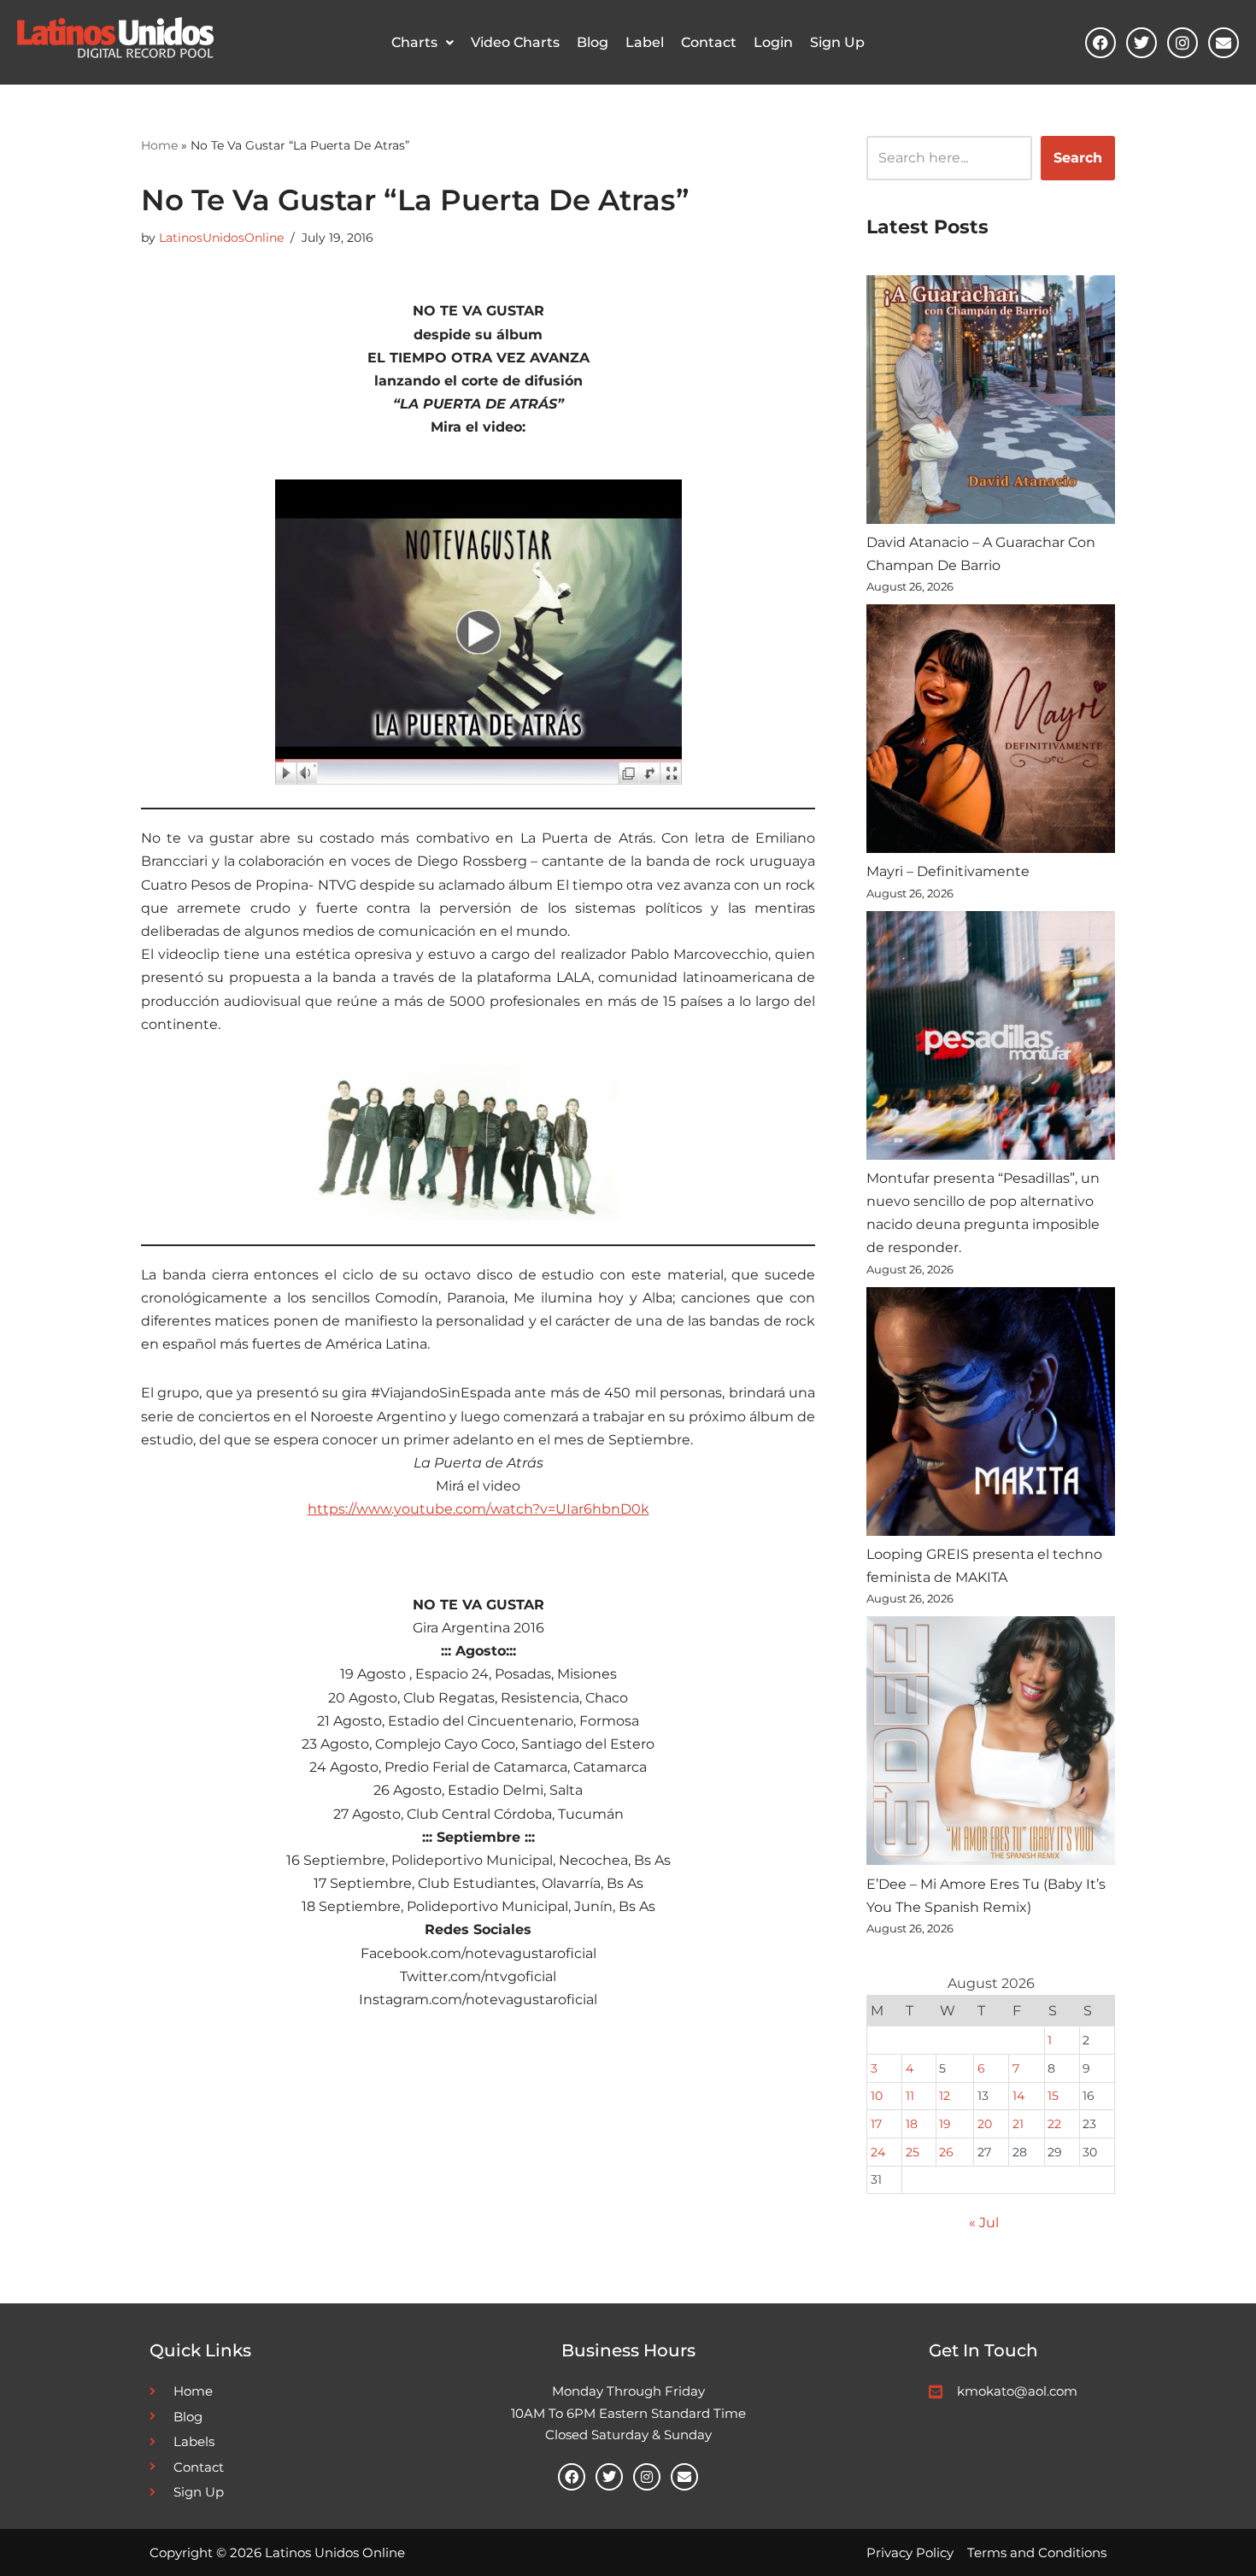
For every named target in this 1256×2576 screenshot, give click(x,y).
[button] (423, 43)
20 (985, 2124)
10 (877, 2096)
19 (945, 2124)
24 (878, 2152)
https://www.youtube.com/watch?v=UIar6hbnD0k (478, 1509)
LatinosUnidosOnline (221, 238)
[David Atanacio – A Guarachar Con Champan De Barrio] (991, 403)
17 (876, 2124)
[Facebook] (1100, 43)
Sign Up (837, 42)
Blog (593, 42)
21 (1018, 2124)
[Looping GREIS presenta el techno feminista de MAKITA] (991, 1415)
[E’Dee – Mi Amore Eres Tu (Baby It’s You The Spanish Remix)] (991, 1744)
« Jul (984, 2223)
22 (1054, 2124)
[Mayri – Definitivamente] (991, 732)
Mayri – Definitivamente (948, 871)
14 (1018, 2096)
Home (159, 145)
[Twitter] (1142, 43)
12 (945, 2096)
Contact (709, 42)
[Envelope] (1224, 43)
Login (773, 42)
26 (946, 2152)
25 (913, 2152)
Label (645, 42)
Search (1078, 158)
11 (910, 2096)
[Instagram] (1183, 43)
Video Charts (515, 42)
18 (912, 2124)
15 (1053, 2096)
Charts (414, 42)
